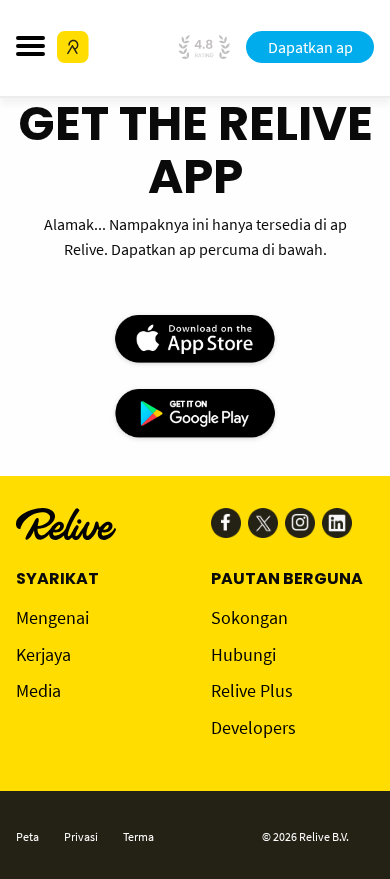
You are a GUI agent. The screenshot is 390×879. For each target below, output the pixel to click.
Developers (253, 727)
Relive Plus (252, 690)
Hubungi (243, 654)
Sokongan (249, 617)
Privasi (81, 836)
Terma (138, 836)
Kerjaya (43, 654)
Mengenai (52, 617)
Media (38, 690)
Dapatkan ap (310, 47)
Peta (27, 836)
